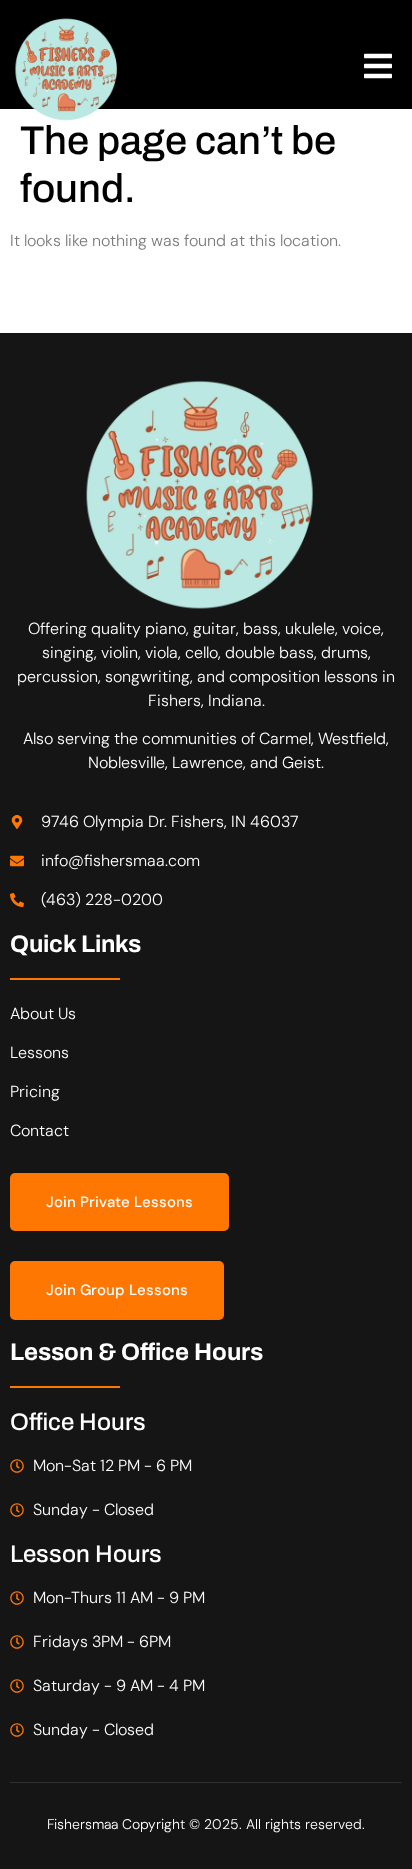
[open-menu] (378, 69)
